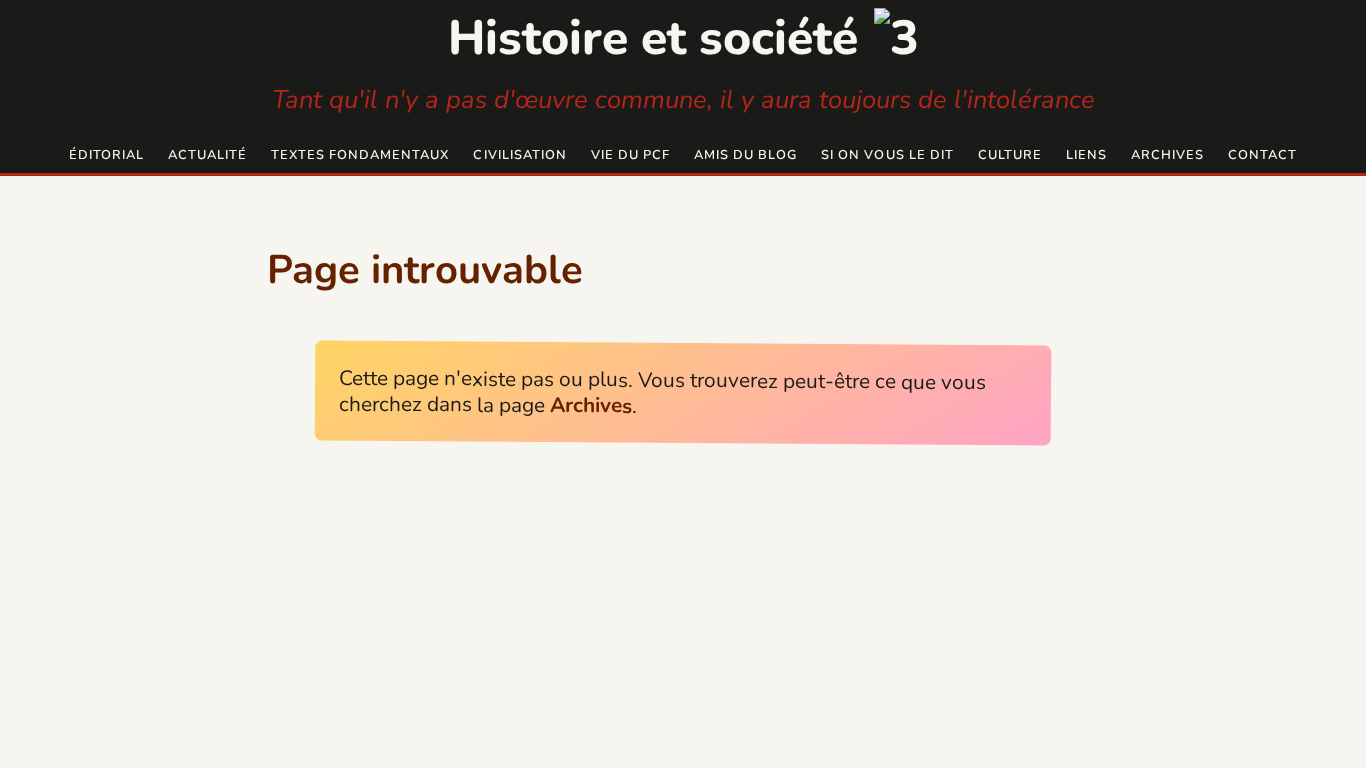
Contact (1262, 155)
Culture (1010, 155)
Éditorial (106, 155)
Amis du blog (745, 155)
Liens (1086, 155)
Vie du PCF (630, 155)
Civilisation (519, 155)
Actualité (207, 155)
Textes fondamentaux (360, 155)
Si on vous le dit (887, 155)
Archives (1167, 155)
